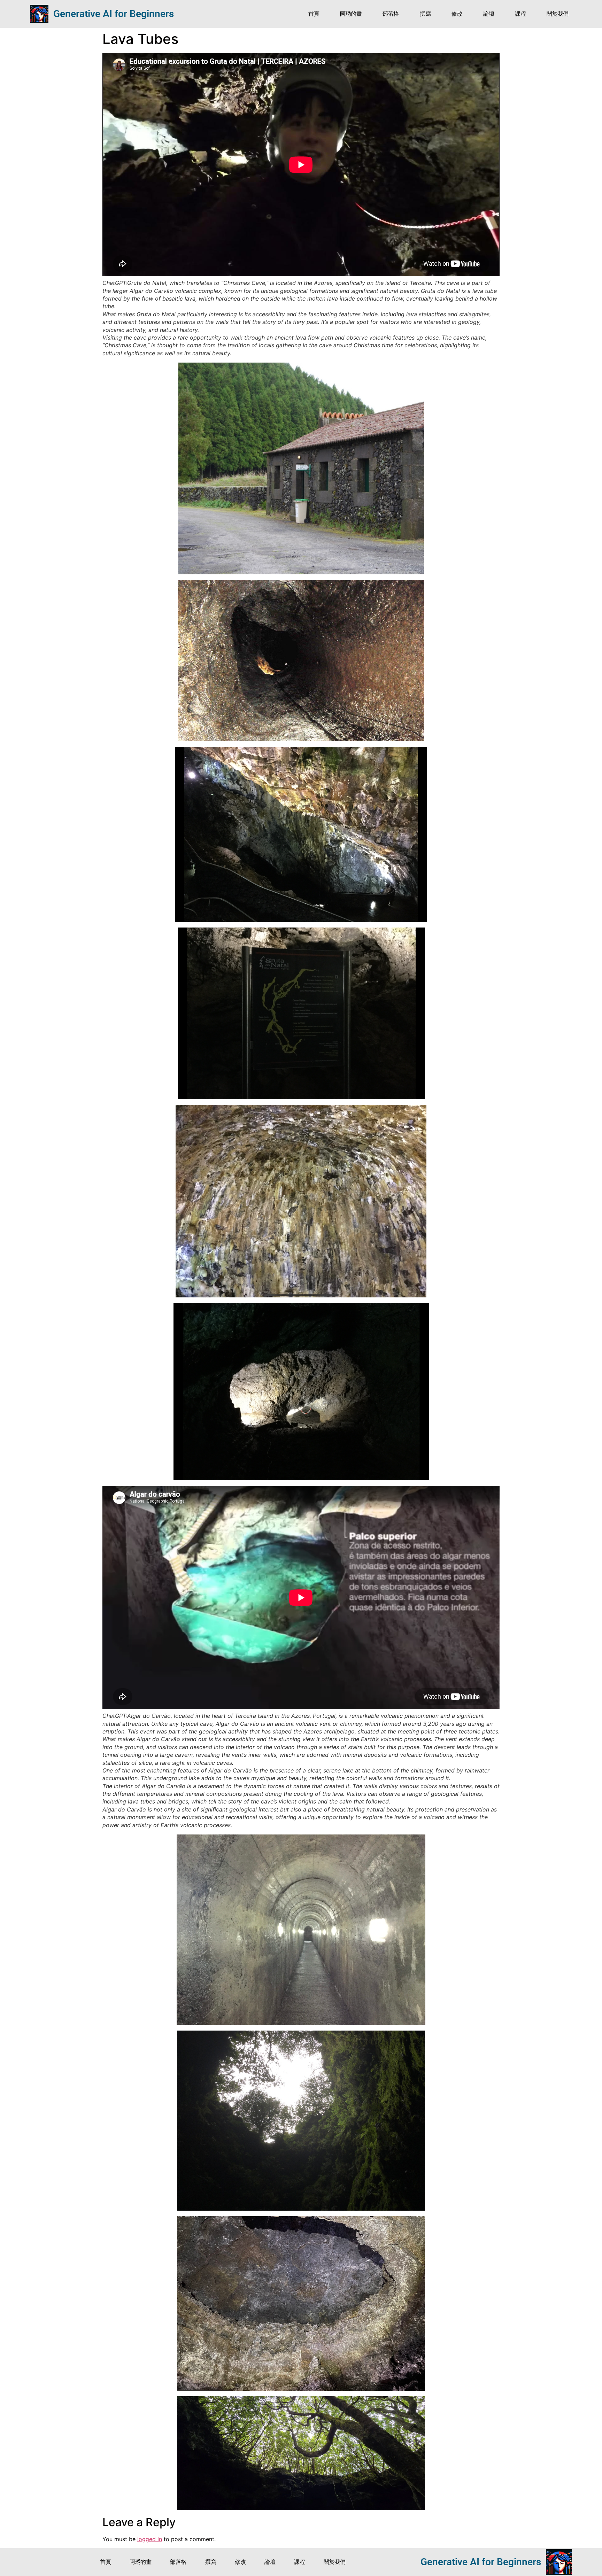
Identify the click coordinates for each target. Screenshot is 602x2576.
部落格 (391, 14)
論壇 (489, 14)
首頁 (314, 14)
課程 (520, 14)
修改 (457, 14)
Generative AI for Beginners (114, 14)
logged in (150, 2539)
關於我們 (557, 14)
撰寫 (425, 14)
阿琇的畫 (351, 14)
